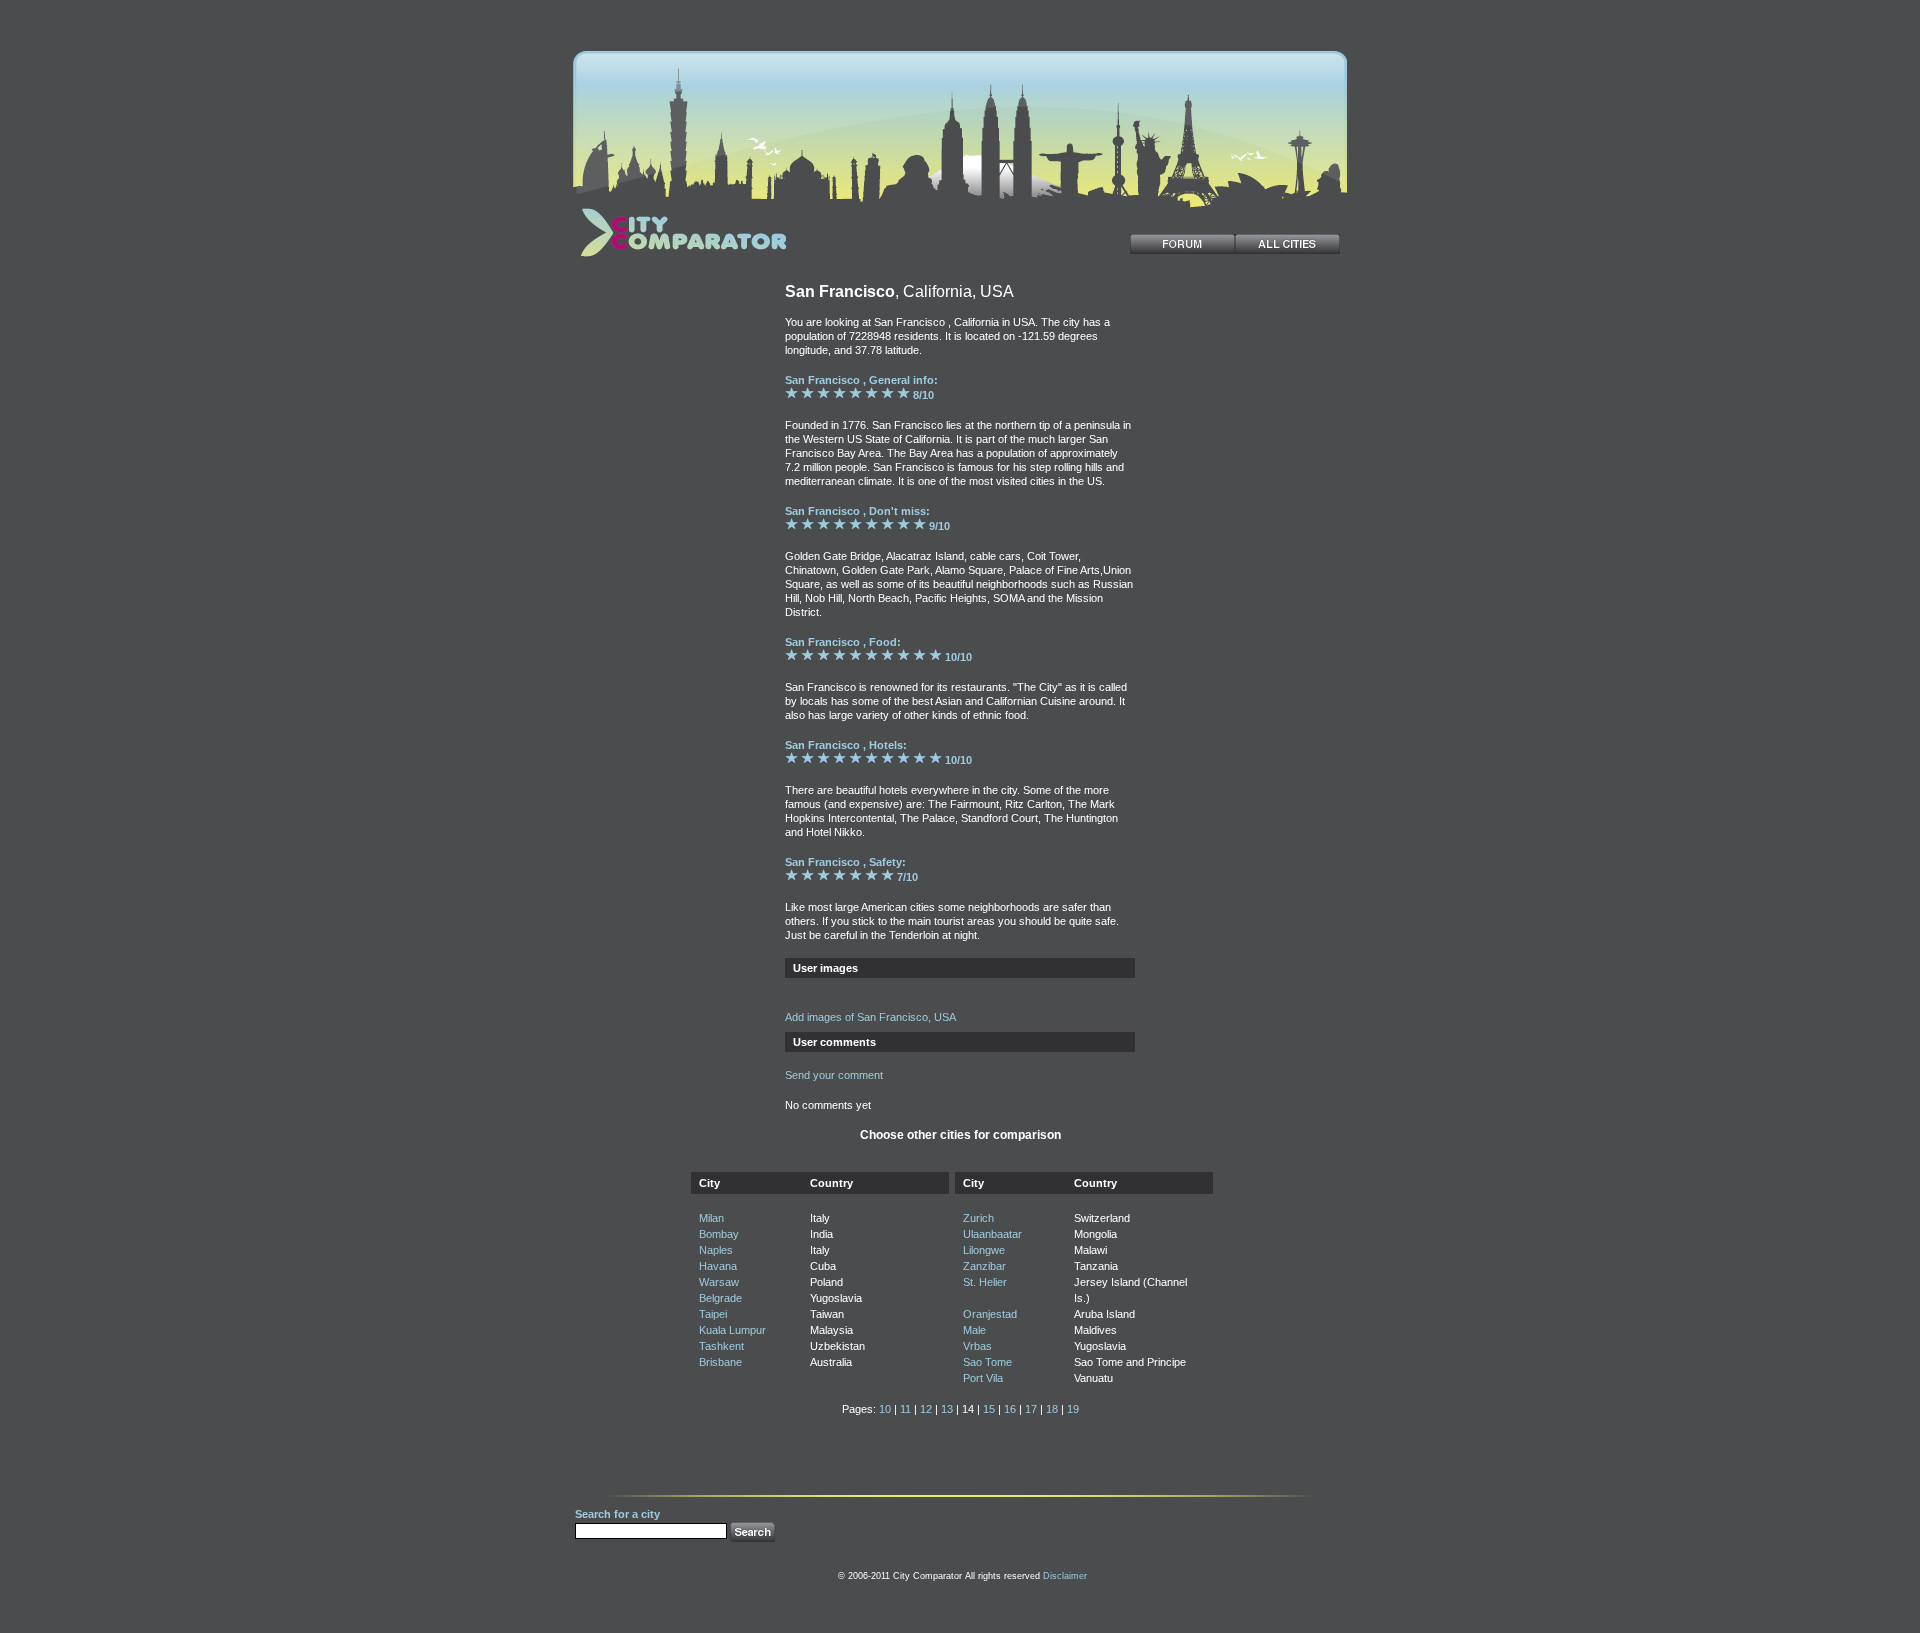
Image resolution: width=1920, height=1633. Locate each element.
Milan (711, 1218)
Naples (716, 1250)
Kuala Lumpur (732, 1330)
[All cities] (1287, 244)
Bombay (719, 1234)
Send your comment (834, 1075)
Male (974, 1330)
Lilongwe (984, 1250)
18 (1052, 1409)
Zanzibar (984, 1266)
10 (885, 1409)
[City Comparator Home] (680, 259)
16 (1010, 1409)
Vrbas (977, 1346)
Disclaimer (1065, 1576)
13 (947, 1409)
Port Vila (983, 1378)
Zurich (978, 1218)
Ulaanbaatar (992, 1234)
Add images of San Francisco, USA (870, 1017)
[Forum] (1182, 244)
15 (989, 1409)
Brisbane (720, 1362)
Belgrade (720, 1298)
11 (905, 1409)
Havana (718, 1266)
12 (926, 1409)
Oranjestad (990, 1314)
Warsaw (719, 1282)
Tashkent (721, 1346)
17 (1031, 1409)
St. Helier (985, 1282)
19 (1073, 1409)
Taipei (713, 1314)
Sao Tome (987, 1362)
